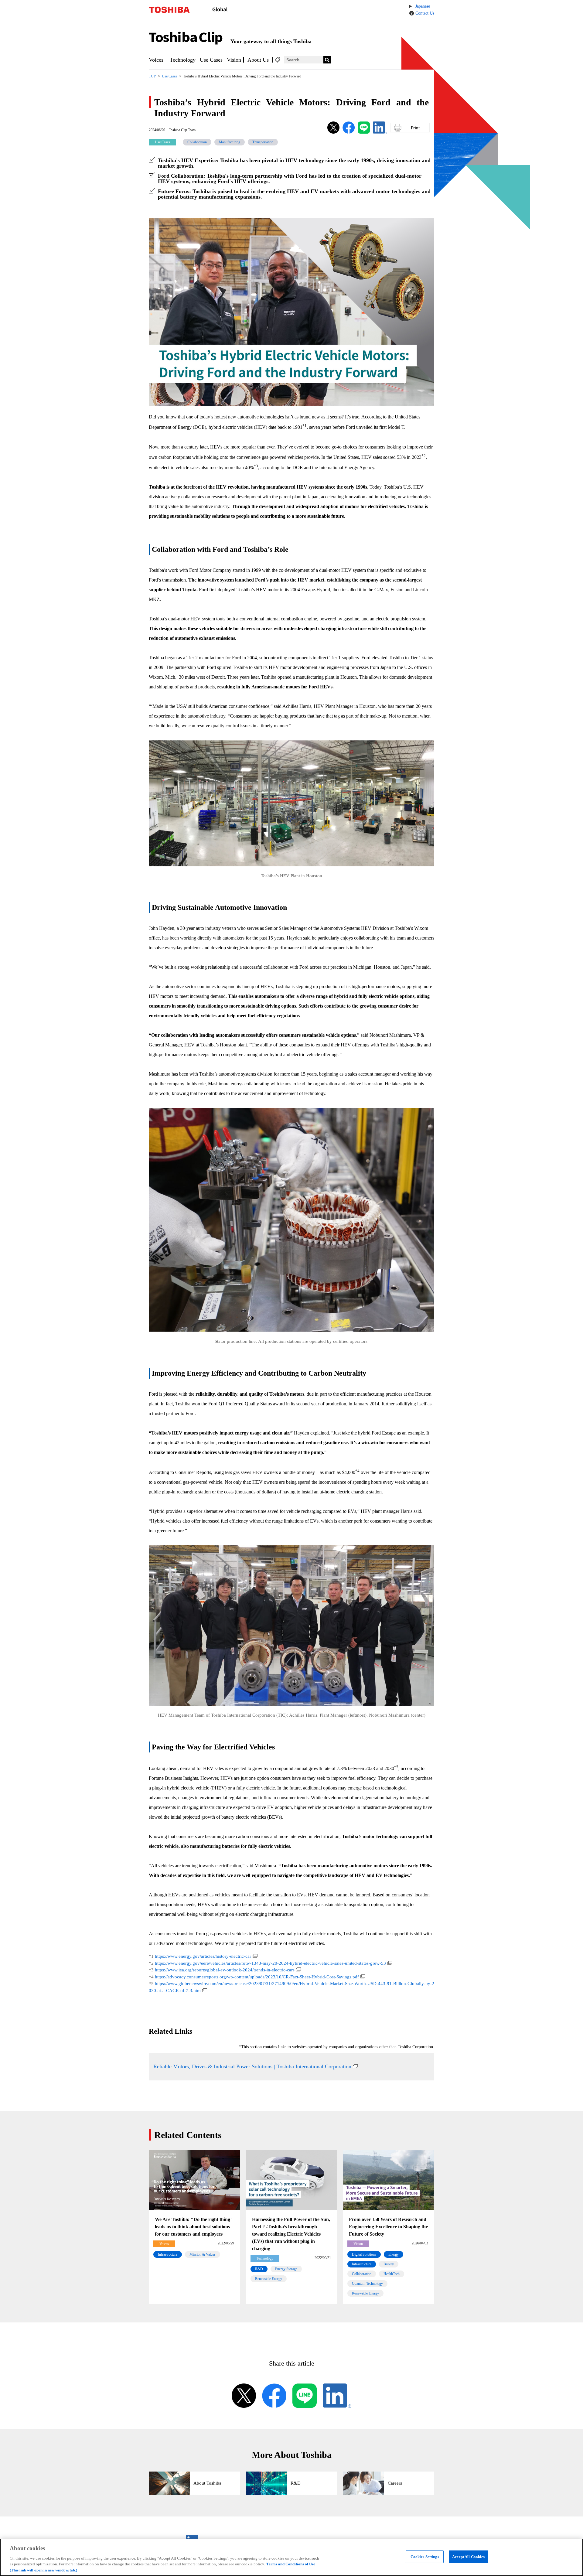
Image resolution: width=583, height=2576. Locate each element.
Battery (389, 2264)
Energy (394, 2254)
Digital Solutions (364, 2254)
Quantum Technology (367, 2284)
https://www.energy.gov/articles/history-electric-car (203, 1956)
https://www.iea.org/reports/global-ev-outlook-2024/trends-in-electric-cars (225, 1970)
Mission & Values (203, 2254)
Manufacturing (230, 142)
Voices (156, 60)
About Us (258, 60)
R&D (259, 2269)
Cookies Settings (425, 2557)
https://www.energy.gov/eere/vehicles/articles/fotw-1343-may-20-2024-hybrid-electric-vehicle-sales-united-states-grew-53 (270, 1963)
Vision (234, 60)
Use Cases (211, 60)
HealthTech (392, 2274)
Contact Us (425, 13)
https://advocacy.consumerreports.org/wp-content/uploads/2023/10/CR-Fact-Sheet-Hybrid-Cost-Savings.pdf (257, 1977)
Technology (183, 60)
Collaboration (197, 142)
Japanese (423, 6)
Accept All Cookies (468, 2557)
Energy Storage (286, 2269)
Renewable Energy (269, 2279)
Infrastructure (168, 2254)
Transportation (263, 142)
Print (415, 128)
